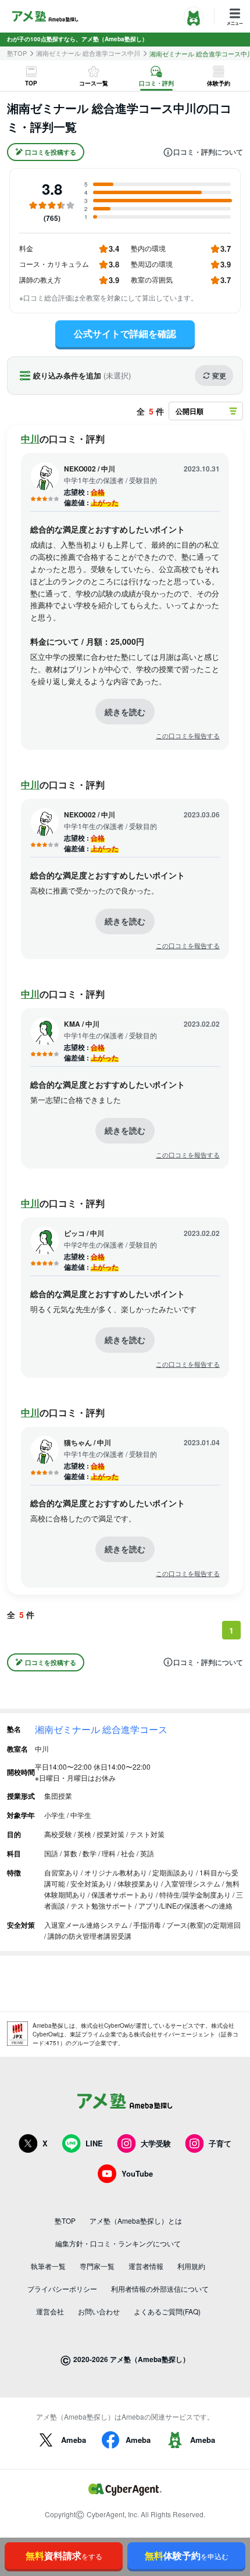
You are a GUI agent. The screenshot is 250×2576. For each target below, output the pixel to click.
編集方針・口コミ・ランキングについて (118, 2243)
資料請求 (64, 2555)
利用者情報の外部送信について (160, 2289)
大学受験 (156, 2143)
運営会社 (50, 2311)
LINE (94, 2143)
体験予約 (187, 2555)
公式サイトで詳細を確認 (125, 333)
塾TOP (17, 53)
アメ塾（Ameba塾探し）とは (136, 2220)
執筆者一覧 (48, 2266)
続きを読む (125, 712)
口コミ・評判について (208, 152)
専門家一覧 (97, 2266)
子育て (220, 2143)
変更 (219, 376)
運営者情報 (146, 2266)
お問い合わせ (99, 2311)
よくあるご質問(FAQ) (167, 2311)
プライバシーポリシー (62, 2289)
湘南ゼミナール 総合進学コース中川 (88, 53)
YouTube (137, 2173)
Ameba (74, 2440)
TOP (31, 83)
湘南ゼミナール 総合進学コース (101, 1729)
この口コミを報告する (188, 736)
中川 (30, 439)
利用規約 (191, 2266)
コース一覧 (94, 83)
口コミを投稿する (51, 152)
